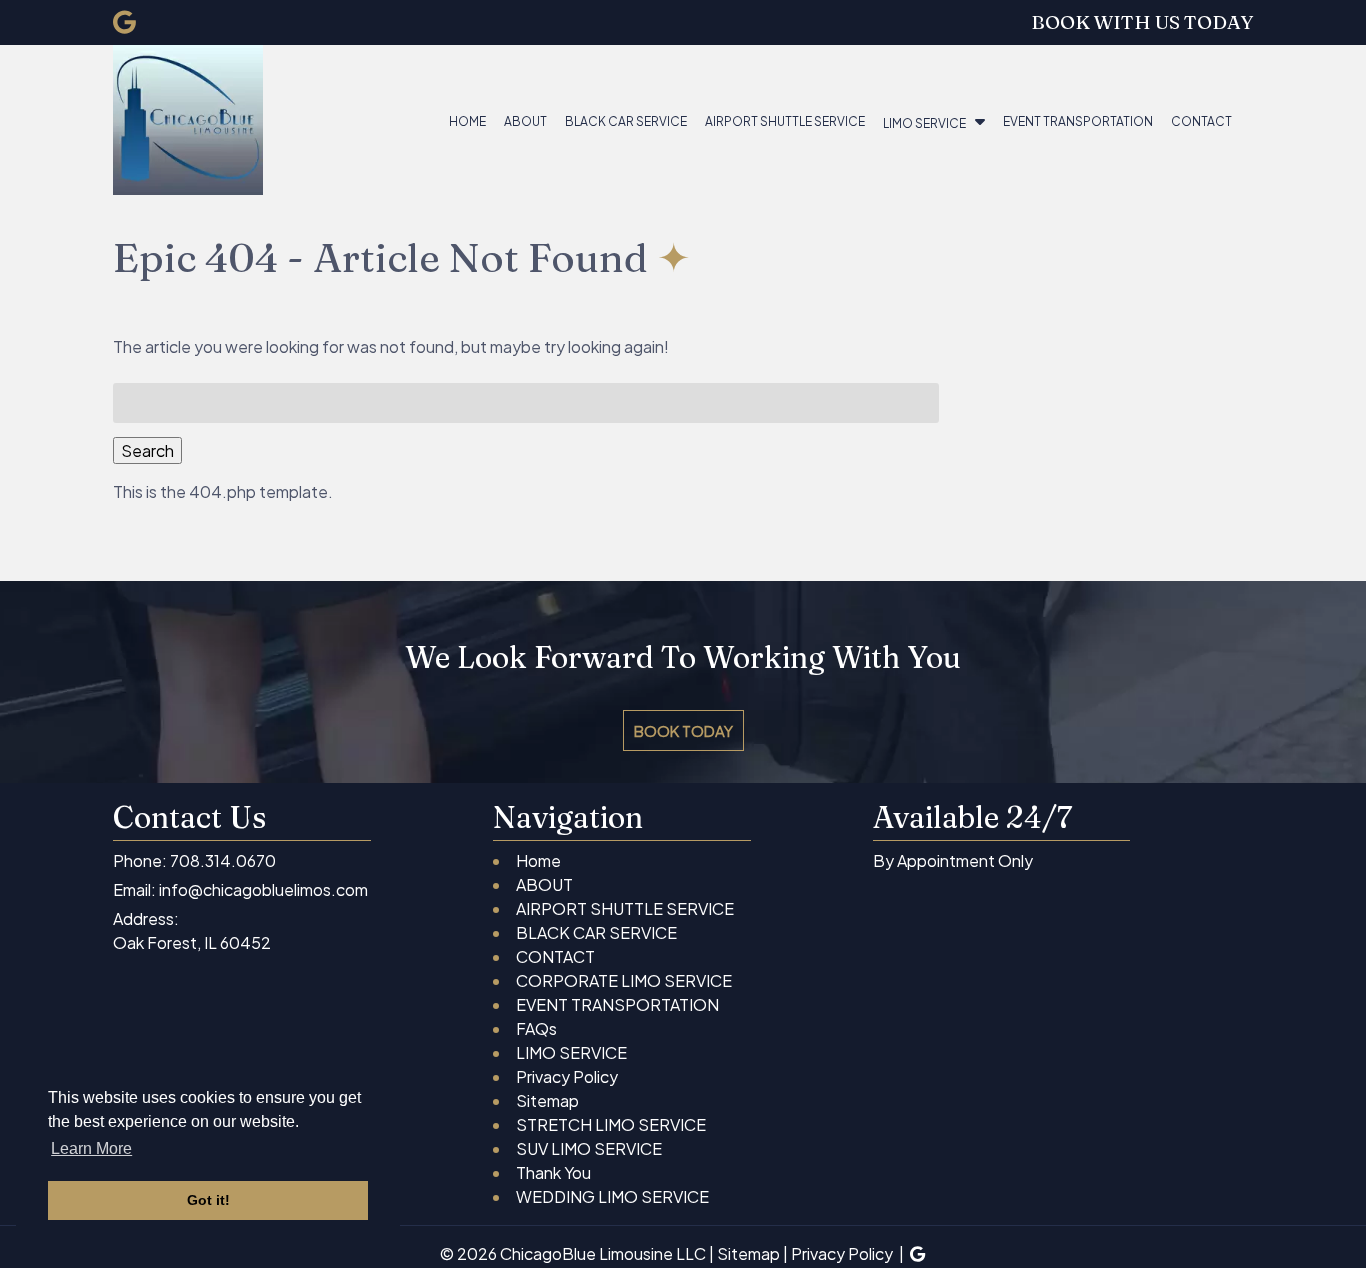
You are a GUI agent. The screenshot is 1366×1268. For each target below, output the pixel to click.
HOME (467, 121)
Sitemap (547, 1100)
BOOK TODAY (683, 730)
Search (147, 450)
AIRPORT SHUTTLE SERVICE (785, 121)
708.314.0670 (223, 860)
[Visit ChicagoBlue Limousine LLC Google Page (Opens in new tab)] (124, 22)
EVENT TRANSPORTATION (1078, 121)
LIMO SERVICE (924, 123)
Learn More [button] (91, 1148)
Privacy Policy (567, 1076)
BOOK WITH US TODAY (1142, 22)
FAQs (536, 1028)
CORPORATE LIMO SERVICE (624, 980)
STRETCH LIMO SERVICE (611, 1124)
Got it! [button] (208, 1200)
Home (538, 860)
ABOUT (525, 121)
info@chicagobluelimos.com (263, 889)
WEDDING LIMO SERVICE (612, 1196)
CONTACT (1201, 121)
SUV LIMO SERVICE (589, 1148)
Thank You (553, 1172)
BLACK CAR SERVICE (626, 121)
